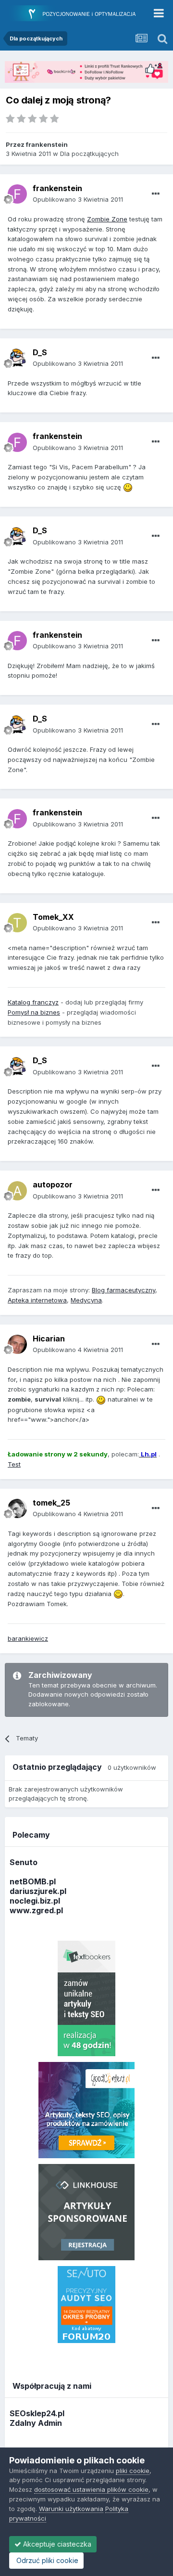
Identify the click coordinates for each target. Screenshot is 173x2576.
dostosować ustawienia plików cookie (91, 2489)
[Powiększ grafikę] (128, 487)
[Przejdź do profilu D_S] (17, 358)
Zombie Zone (107, 219)
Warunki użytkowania (71, 2509)
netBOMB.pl (33, 1881)
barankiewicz (28, 1638)
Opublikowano (78, 199)
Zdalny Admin (36, 2423)
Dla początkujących (89, 154)
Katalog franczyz (33, 1002)
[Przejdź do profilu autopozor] (17, 1191)
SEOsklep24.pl (37, 2413)
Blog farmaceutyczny (124, 1290)
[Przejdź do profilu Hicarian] (17, 1344)
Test (14, 1464)
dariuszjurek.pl (38, 1891)
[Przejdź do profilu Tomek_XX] (17, 923)
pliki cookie (133, 2471)
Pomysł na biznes (34, 1012)
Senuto (24, 1862)
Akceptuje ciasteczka (56, 2544)
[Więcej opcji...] (156, 194)
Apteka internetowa (37, 1300)
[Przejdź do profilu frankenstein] (17, 194)
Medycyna (86, 1300)
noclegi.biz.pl (35, 1901)
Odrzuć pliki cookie (46, 2560)
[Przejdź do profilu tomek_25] (17, 1508)
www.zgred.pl (36, 1910)
